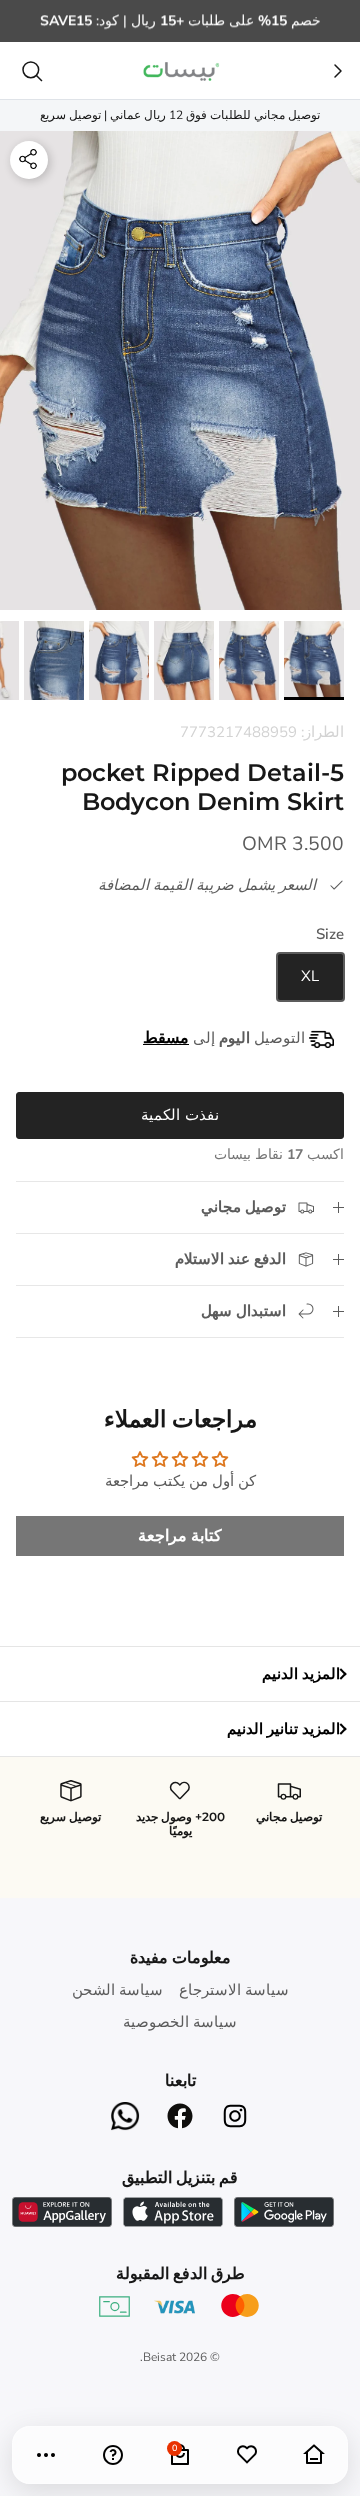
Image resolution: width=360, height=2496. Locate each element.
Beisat (159, 2357)
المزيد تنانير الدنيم (283, 1729)
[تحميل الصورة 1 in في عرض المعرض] (180, 371)
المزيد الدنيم (301, 1674)
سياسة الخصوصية (180, 2022)
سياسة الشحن (117, 1990)
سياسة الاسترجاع (234, 1990)
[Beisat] (180, 70)
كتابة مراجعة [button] (180, 1536)
